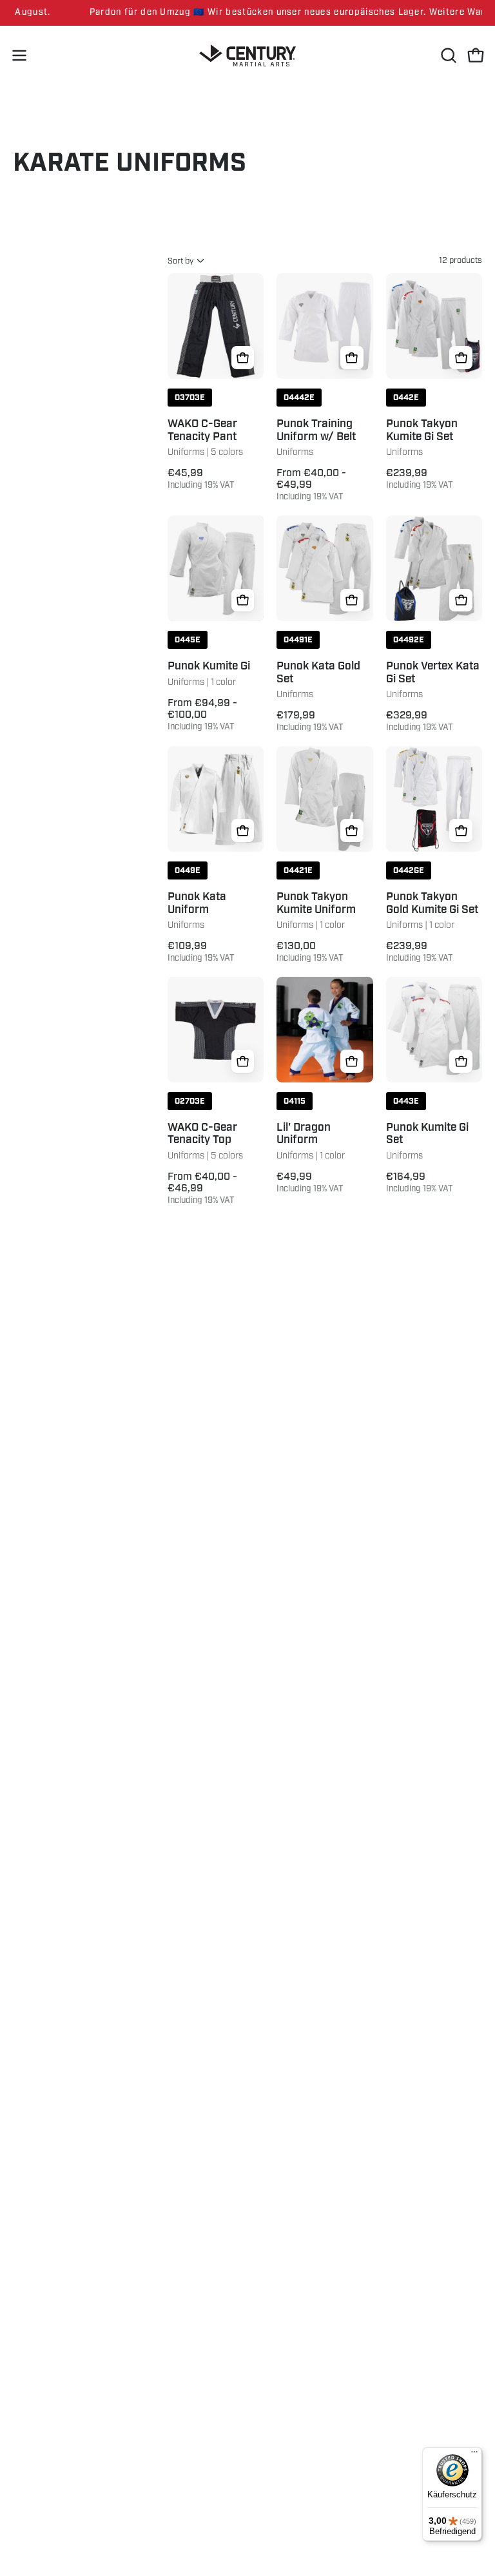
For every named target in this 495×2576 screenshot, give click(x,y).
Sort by (180, 261)
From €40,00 (311, 485)
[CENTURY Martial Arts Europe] (247, 56)
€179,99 (310, 721)
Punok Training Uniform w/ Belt (316, 431)
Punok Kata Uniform (197, 904)
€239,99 (420, 479)
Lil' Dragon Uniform (304, 1134)
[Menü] (474, 2455)
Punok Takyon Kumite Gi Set (422, 431)
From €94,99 (202, 715)
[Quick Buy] (243, 358)
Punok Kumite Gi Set (427, 1134)
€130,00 (310, 952)
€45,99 (201, 479)
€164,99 (420, 1182)
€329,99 (420, 721)
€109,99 (201, 952)
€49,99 (310, 1182)
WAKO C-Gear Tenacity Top (202, 1134)
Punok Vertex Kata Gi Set (433, 673)
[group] (247, 13)
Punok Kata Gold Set (318, 673)
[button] (447, 55)
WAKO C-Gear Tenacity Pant (202, 431)
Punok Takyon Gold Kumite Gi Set (432, 904)
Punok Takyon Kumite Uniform (316, 904)
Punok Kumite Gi (209, 667)
